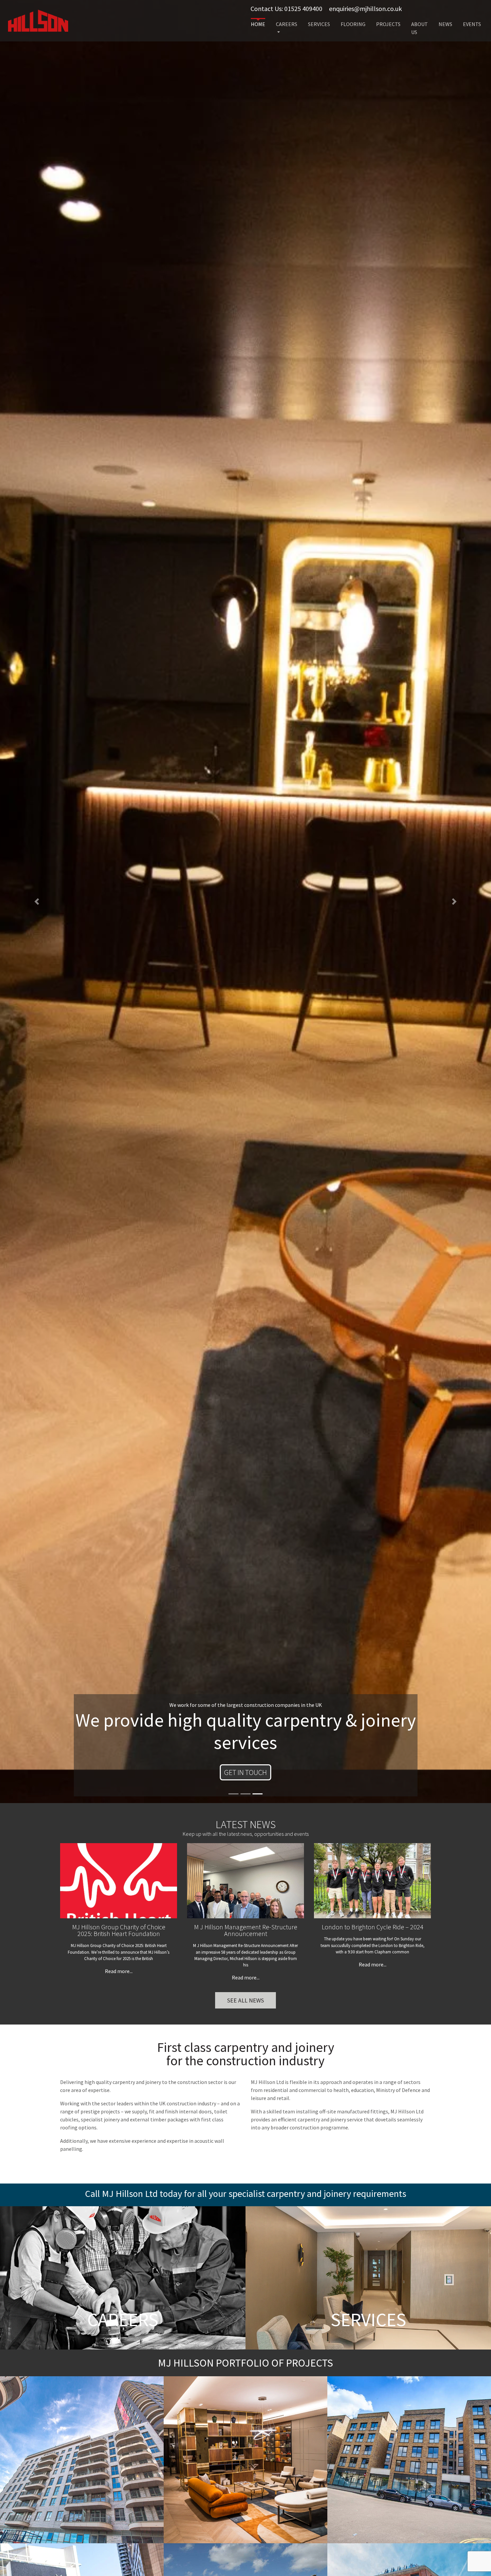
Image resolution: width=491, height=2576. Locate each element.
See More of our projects (246, 1772)
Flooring (353, 24)
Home (258, 24)
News (445, 24)
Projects (388, 24)
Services (319, 24)
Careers (287, 24)
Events (472, 24)
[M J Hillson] (38, 20)
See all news (246, 2000)
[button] (37, 902)
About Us (420, 28)
